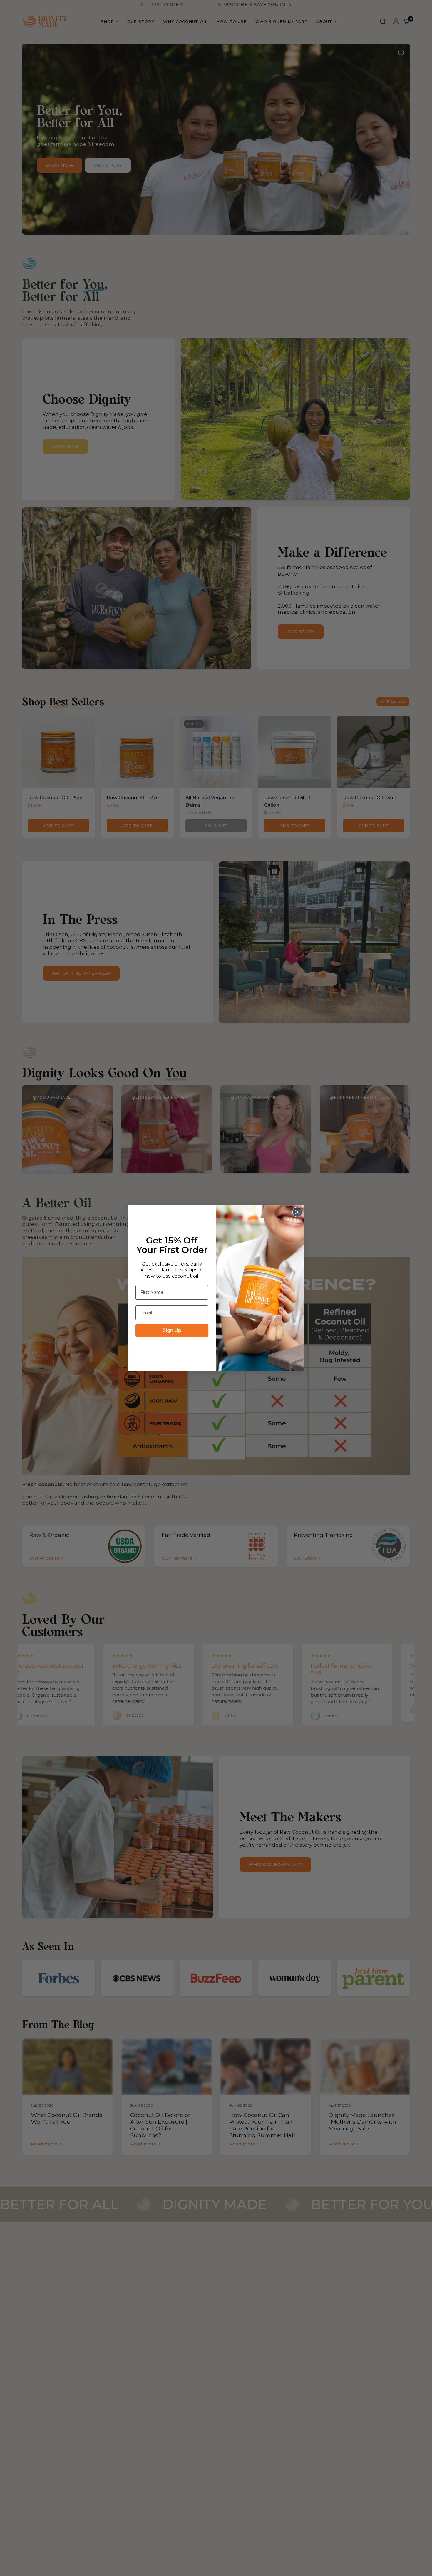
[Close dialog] (297, 1212)
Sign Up (172, 1330)
